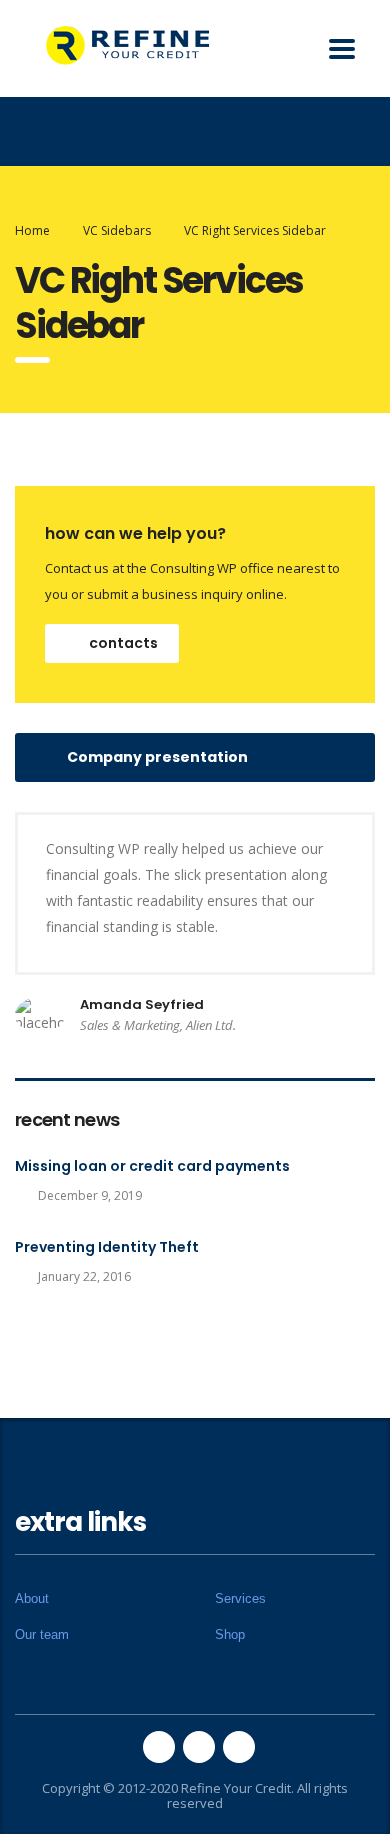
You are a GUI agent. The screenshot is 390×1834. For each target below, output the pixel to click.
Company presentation (157, 757)
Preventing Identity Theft (107, 1247)
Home (32, 230)
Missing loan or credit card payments (152, 1166)
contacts (123, 643)
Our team (42, 1634)
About (32, 1598)
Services (240, 1598)
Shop (230, 1634)
